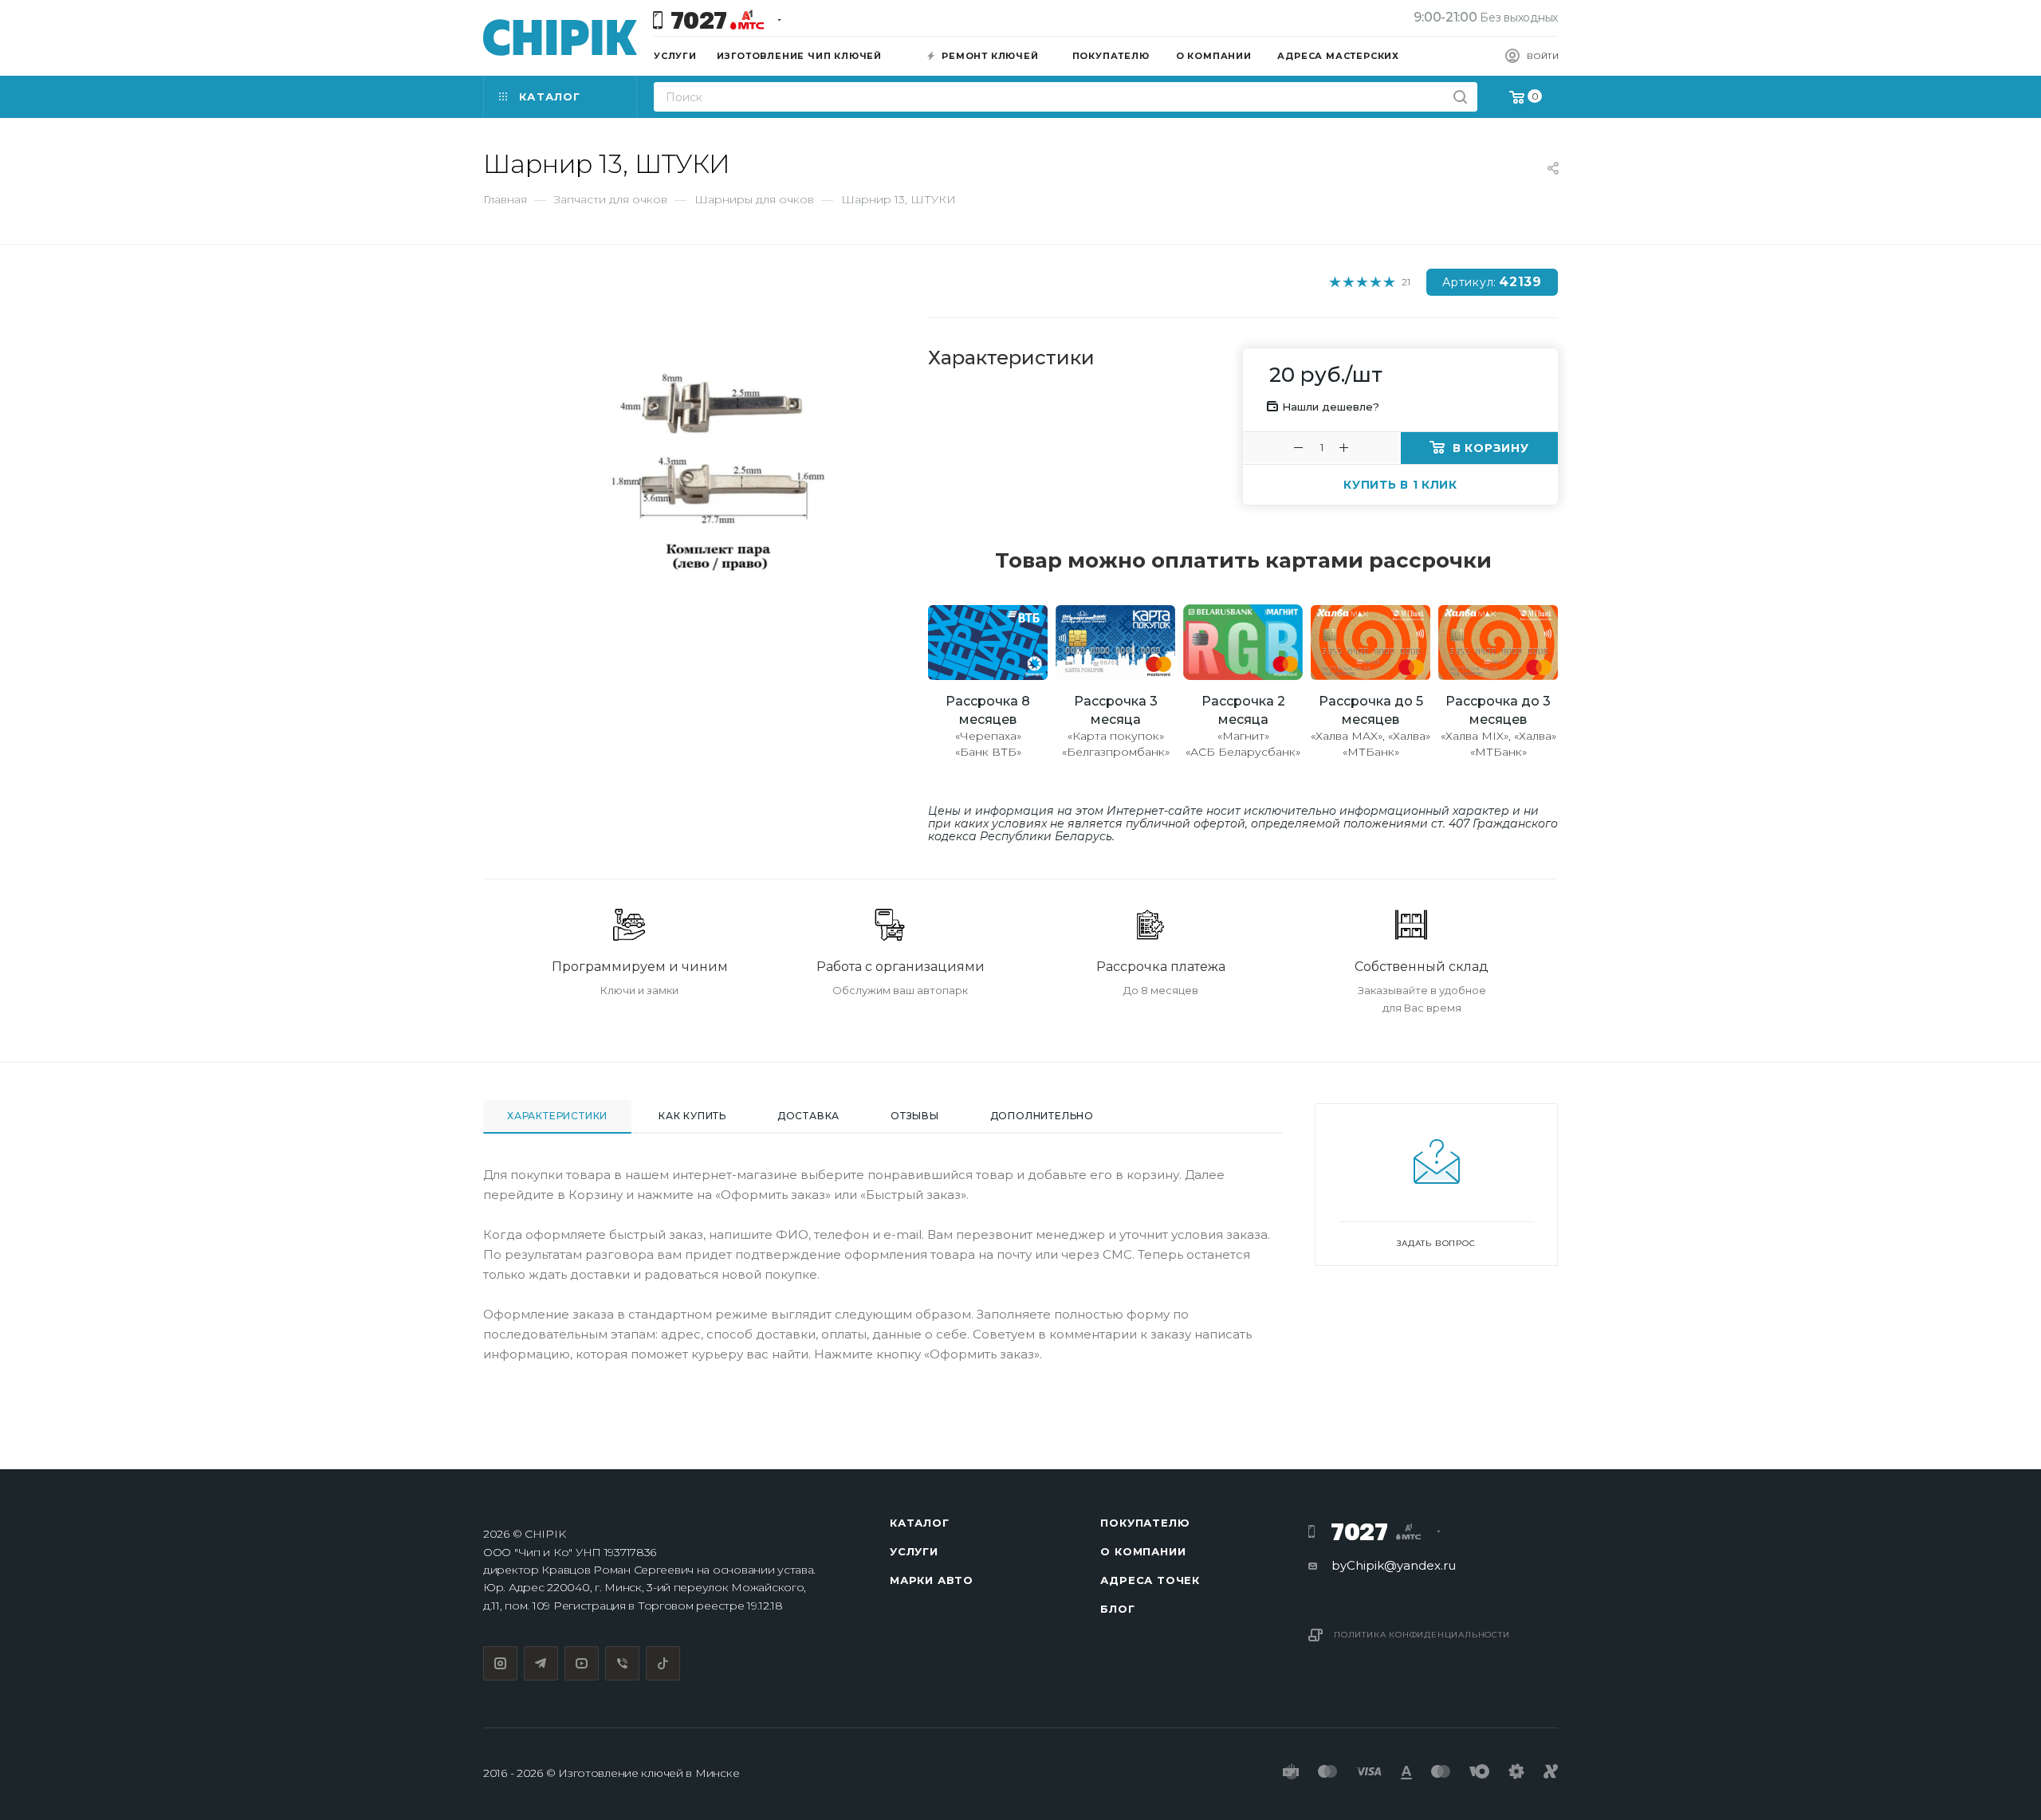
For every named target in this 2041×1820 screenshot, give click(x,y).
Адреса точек (1150, 1580)
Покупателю (1145, 1523)
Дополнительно (1042, 1116)
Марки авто (932, 1580)
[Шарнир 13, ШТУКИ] (718, 471)
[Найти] (1460, 97)
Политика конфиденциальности (1422, 1635)
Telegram (541, 1663)
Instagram (500, 1663)
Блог (1117, 1609)
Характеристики (557, 1116)
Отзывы (915, 1116)
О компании (1143, 1551)
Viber (622, 1663)
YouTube (582, 1663)
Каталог (920, 1523)
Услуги (914, 1551)
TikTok (663, 1663)
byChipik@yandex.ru (1394, 1565)
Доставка (808, 1116)
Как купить (692, 1116)
